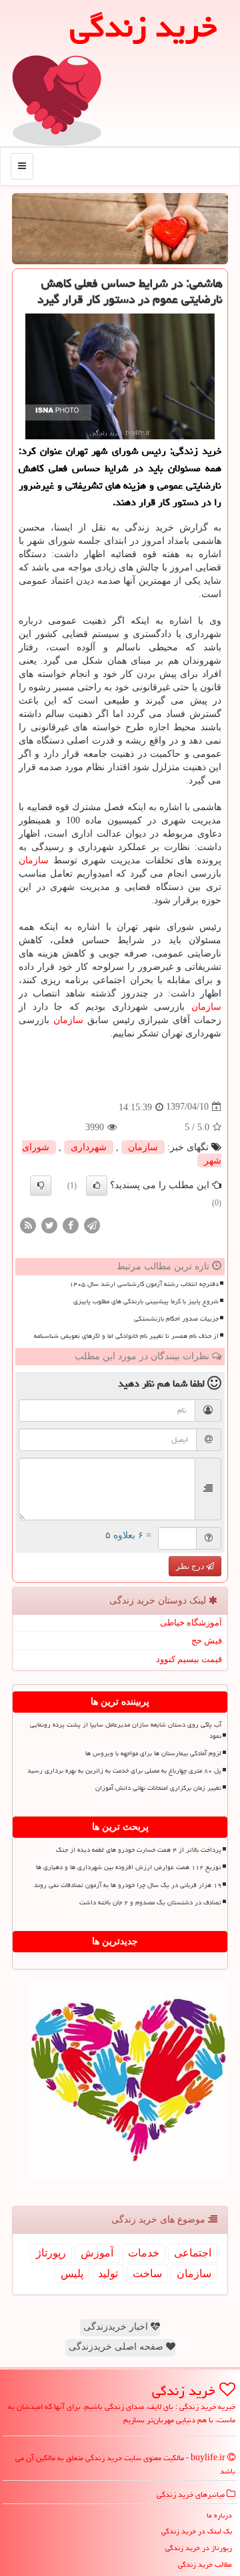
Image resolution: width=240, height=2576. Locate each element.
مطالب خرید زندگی (205, 2564)
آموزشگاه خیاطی (191, 1622)
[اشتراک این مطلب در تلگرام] (92, 1224)
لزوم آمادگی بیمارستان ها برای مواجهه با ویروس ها (153, 1753)
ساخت (147, 2273)
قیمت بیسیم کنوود (189, 1659)
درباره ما (219, 2515)
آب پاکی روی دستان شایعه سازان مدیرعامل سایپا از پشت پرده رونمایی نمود (126, 1730)
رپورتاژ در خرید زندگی (199, 2548)
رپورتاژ (51, 2253)
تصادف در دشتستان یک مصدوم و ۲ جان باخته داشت (150, 1902)
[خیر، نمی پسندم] (41, 1185)
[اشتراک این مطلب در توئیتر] (49, 1224)
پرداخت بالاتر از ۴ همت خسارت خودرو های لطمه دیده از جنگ (139, 1850)
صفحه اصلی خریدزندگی (117, 2347)
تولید (108, 2273)
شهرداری (89, 1147)
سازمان (34, 860)
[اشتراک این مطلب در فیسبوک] (71, 1224)
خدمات (144, 2253)
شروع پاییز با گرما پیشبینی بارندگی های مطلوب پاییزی (146, 1301)
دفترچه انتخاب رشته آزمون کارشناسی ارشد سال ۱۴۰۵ (144, 1284)
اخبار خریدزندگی (117, 2327)
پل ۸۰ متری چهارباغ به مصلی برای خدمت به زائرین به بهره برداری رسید (124, 1771)
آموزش (97, 2253)
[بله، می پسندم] (97, 1185)
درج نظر (191, 1566)
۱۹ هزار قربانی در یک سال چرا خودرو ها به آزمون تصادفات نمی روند (128, 1885)
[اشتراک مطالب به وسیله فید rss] (28, 1224)
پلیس (72, 2273)
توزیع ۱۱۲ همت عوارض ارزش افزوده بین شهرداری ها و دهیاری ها (129, 1867)
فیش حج (207, 1640)
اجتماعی (193, 2253)
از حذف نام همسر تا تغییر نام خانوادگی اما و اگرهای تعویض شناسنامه (126, 1336)
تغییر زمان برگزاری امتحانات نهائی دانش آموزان (158, 1788)
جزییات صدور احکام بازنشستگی (176, 1319)
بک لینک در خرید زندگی (197, 2531)
